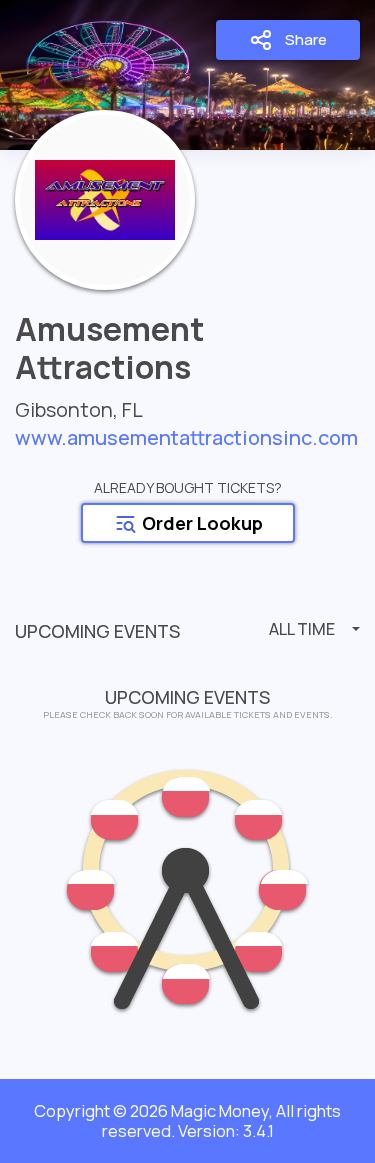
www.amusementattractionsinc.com (186, 437)
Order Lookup (200, 523)
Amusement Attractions (109, 349)
